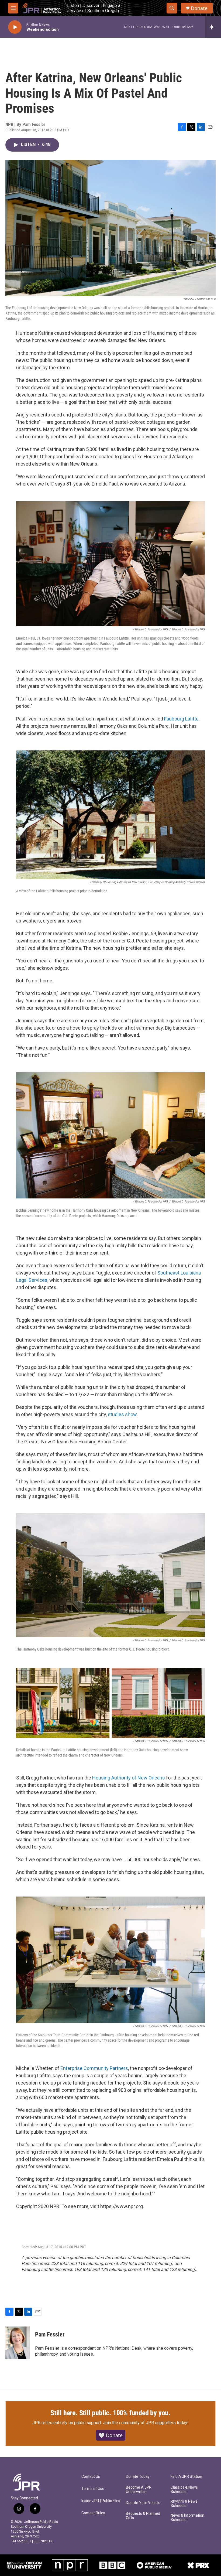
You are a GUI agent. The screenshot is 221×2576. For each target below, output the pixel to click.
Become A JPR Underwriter (139, 2490)
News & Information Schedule (187, 2518)
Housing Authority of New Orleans (129, 1778)
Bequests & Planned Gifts (143, 2516)
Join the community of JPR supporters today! (146, 2423)
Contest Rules (93, 2513)
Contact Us (91, 2477)
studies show (122, 1414)
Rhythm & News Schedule (184, 2504)
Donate (199, 8)
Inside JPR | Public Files (101, 2501)
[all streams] (213, 27)
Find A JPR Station (186, 2477)
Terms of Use (93, 2489)
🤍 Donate (111, 2435)
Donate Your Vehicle (143, 2503)
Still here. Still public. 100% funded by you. (110, 2413)
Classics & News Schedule (184, 2490)
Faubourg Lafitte (181, 719)
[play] (15, 27)
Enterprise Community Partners (94, 2068)
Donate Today (138, 2477)
